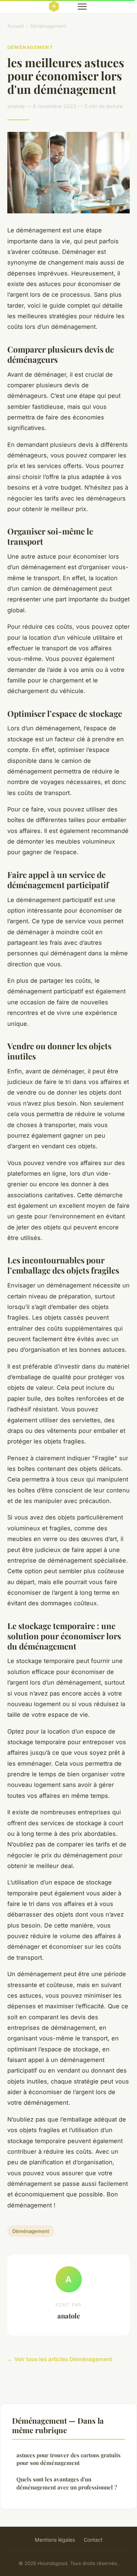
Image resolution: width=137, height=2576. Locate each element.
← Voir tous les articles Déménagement (60, 2359)
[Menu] (82, 7)
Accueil (16, 26)
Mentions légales (55, 2540)
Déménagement (48, 26)
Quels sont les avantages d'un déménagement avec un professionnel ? (67, 2483)
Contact (93, 2540)
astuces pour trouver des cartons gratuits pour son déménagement (68, 2459)
